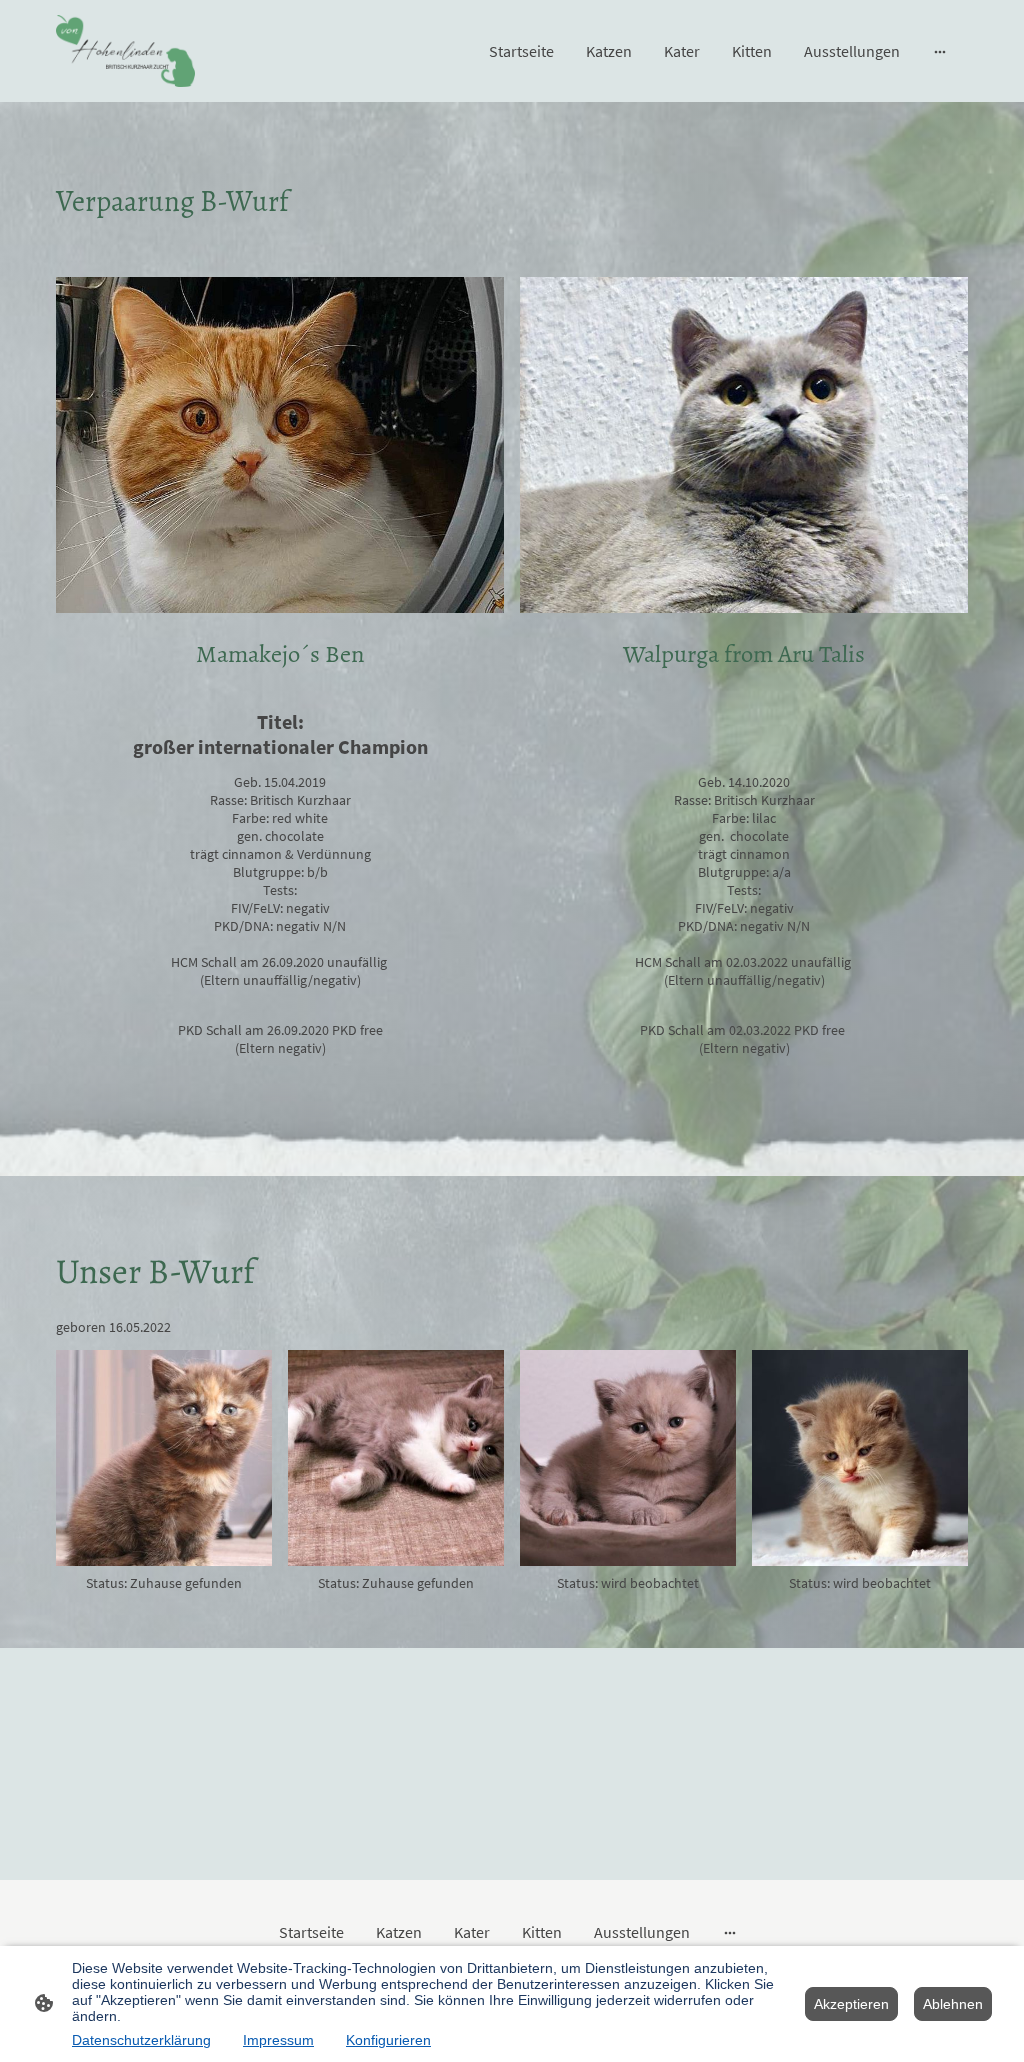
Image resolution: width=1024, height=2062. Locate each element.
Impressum (278, 2040)
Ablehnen (953, 2004)
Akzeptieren (851, 2004)
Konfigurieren (388, 2040)
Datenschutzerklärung (141, 2040)
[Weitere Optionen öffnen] (940, 51)
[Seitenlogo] (125, 51)
